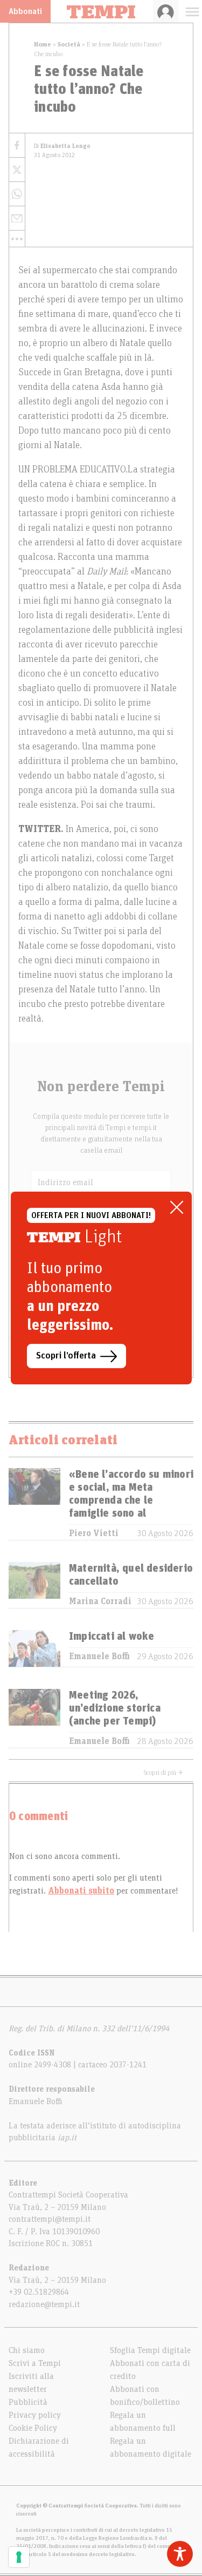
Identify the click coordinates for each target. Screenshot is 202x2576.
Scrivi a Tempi (35, 2363)
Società (69, 44)
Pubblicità (28, 2402)
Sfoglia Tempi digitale (150, 2350)
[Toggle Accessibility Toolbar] (180, 2554)
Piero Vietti (94, 1533)
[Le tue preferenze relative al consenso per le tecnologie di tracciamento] (19, 2557)
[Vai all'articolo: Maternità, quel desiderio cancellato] (34, 1585)
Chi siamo (27, 2350)
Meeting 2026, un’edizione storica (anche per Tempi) (115, 1708)
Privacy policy (35, 2415)
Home (43, 44)
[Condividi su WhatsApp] (17, 194)
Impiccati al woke (112, 1637)
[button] (17, 239)
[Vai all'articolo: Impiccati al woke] (34, 1648)
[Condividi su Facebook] (17, 146)
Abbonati (25, 11)
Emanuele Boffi (99, 1657)
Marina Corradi (100, 1601)
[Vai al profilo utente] (166, 11)
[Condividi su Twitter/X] (17, 170)
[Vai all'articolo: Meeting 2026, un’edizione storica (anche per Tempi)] (34, 1718)
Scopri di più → (163, 1773)
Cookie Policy (33, 2428)
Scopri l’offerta (66, 1356)
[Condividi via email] (17, 218)
